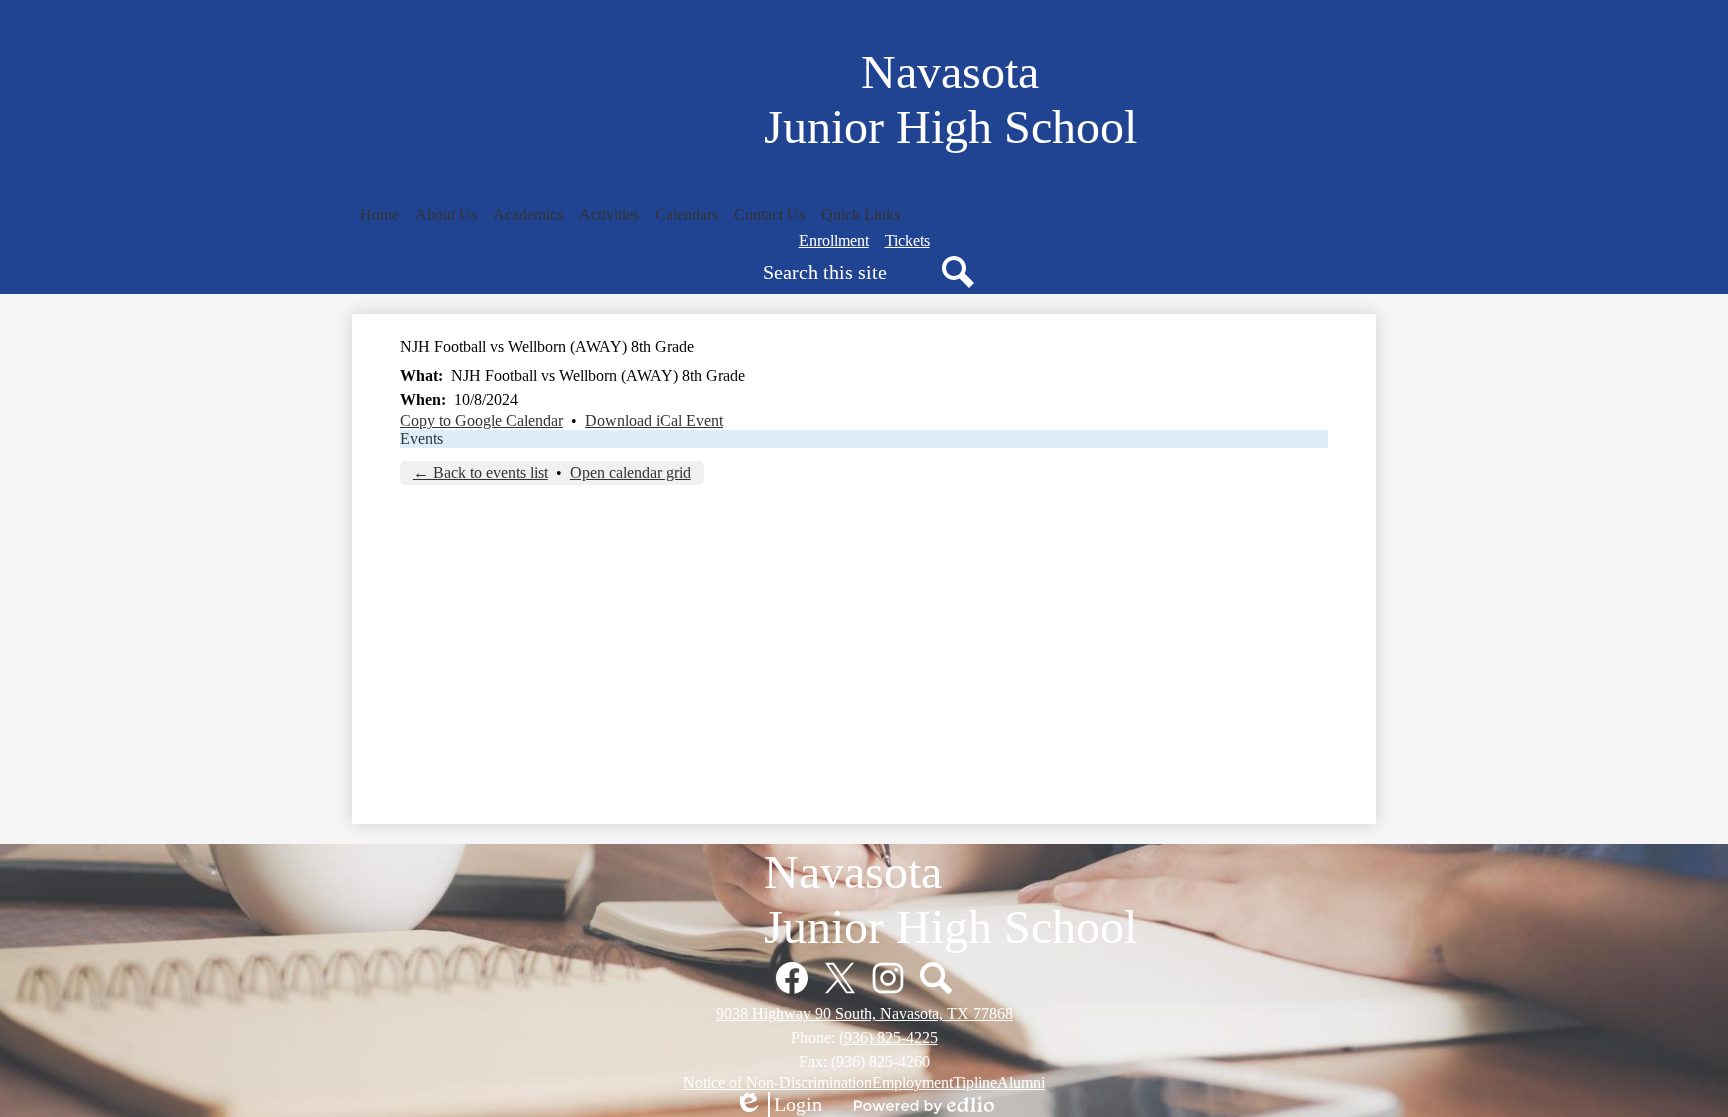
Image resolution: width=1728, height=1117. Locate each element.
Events (421, 438)
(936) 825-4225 (888, 1037)
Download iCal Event (654, 420)
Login (778, 1105)
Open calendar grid (630, 472)
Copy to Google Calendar (481, 420)
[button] (446, 215)
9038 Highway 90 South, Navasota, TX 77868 (864, 1013)
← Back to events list (480, 472)
